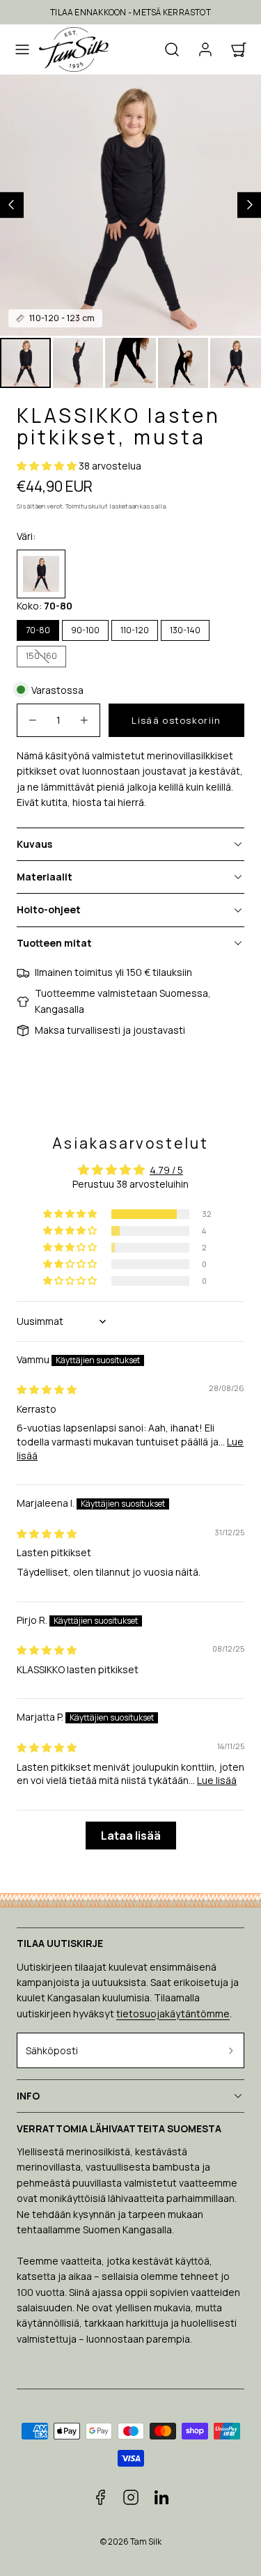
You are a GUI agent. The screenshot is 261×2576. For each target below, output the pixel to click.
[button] (22, 49)
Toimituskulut (87, 506)
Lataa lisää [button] (131, 1836)
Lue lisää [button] (217, 1780)
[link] (205, 49)
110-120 (135, 630)
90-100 (85, 630)
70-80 (38, 630)
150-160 (46, 658)
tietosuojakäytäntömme (173, 2014)
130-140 (185, 630)
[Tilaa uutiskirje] (231, 2050)
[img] (47, 1389)
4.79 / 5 (166, 1170)
